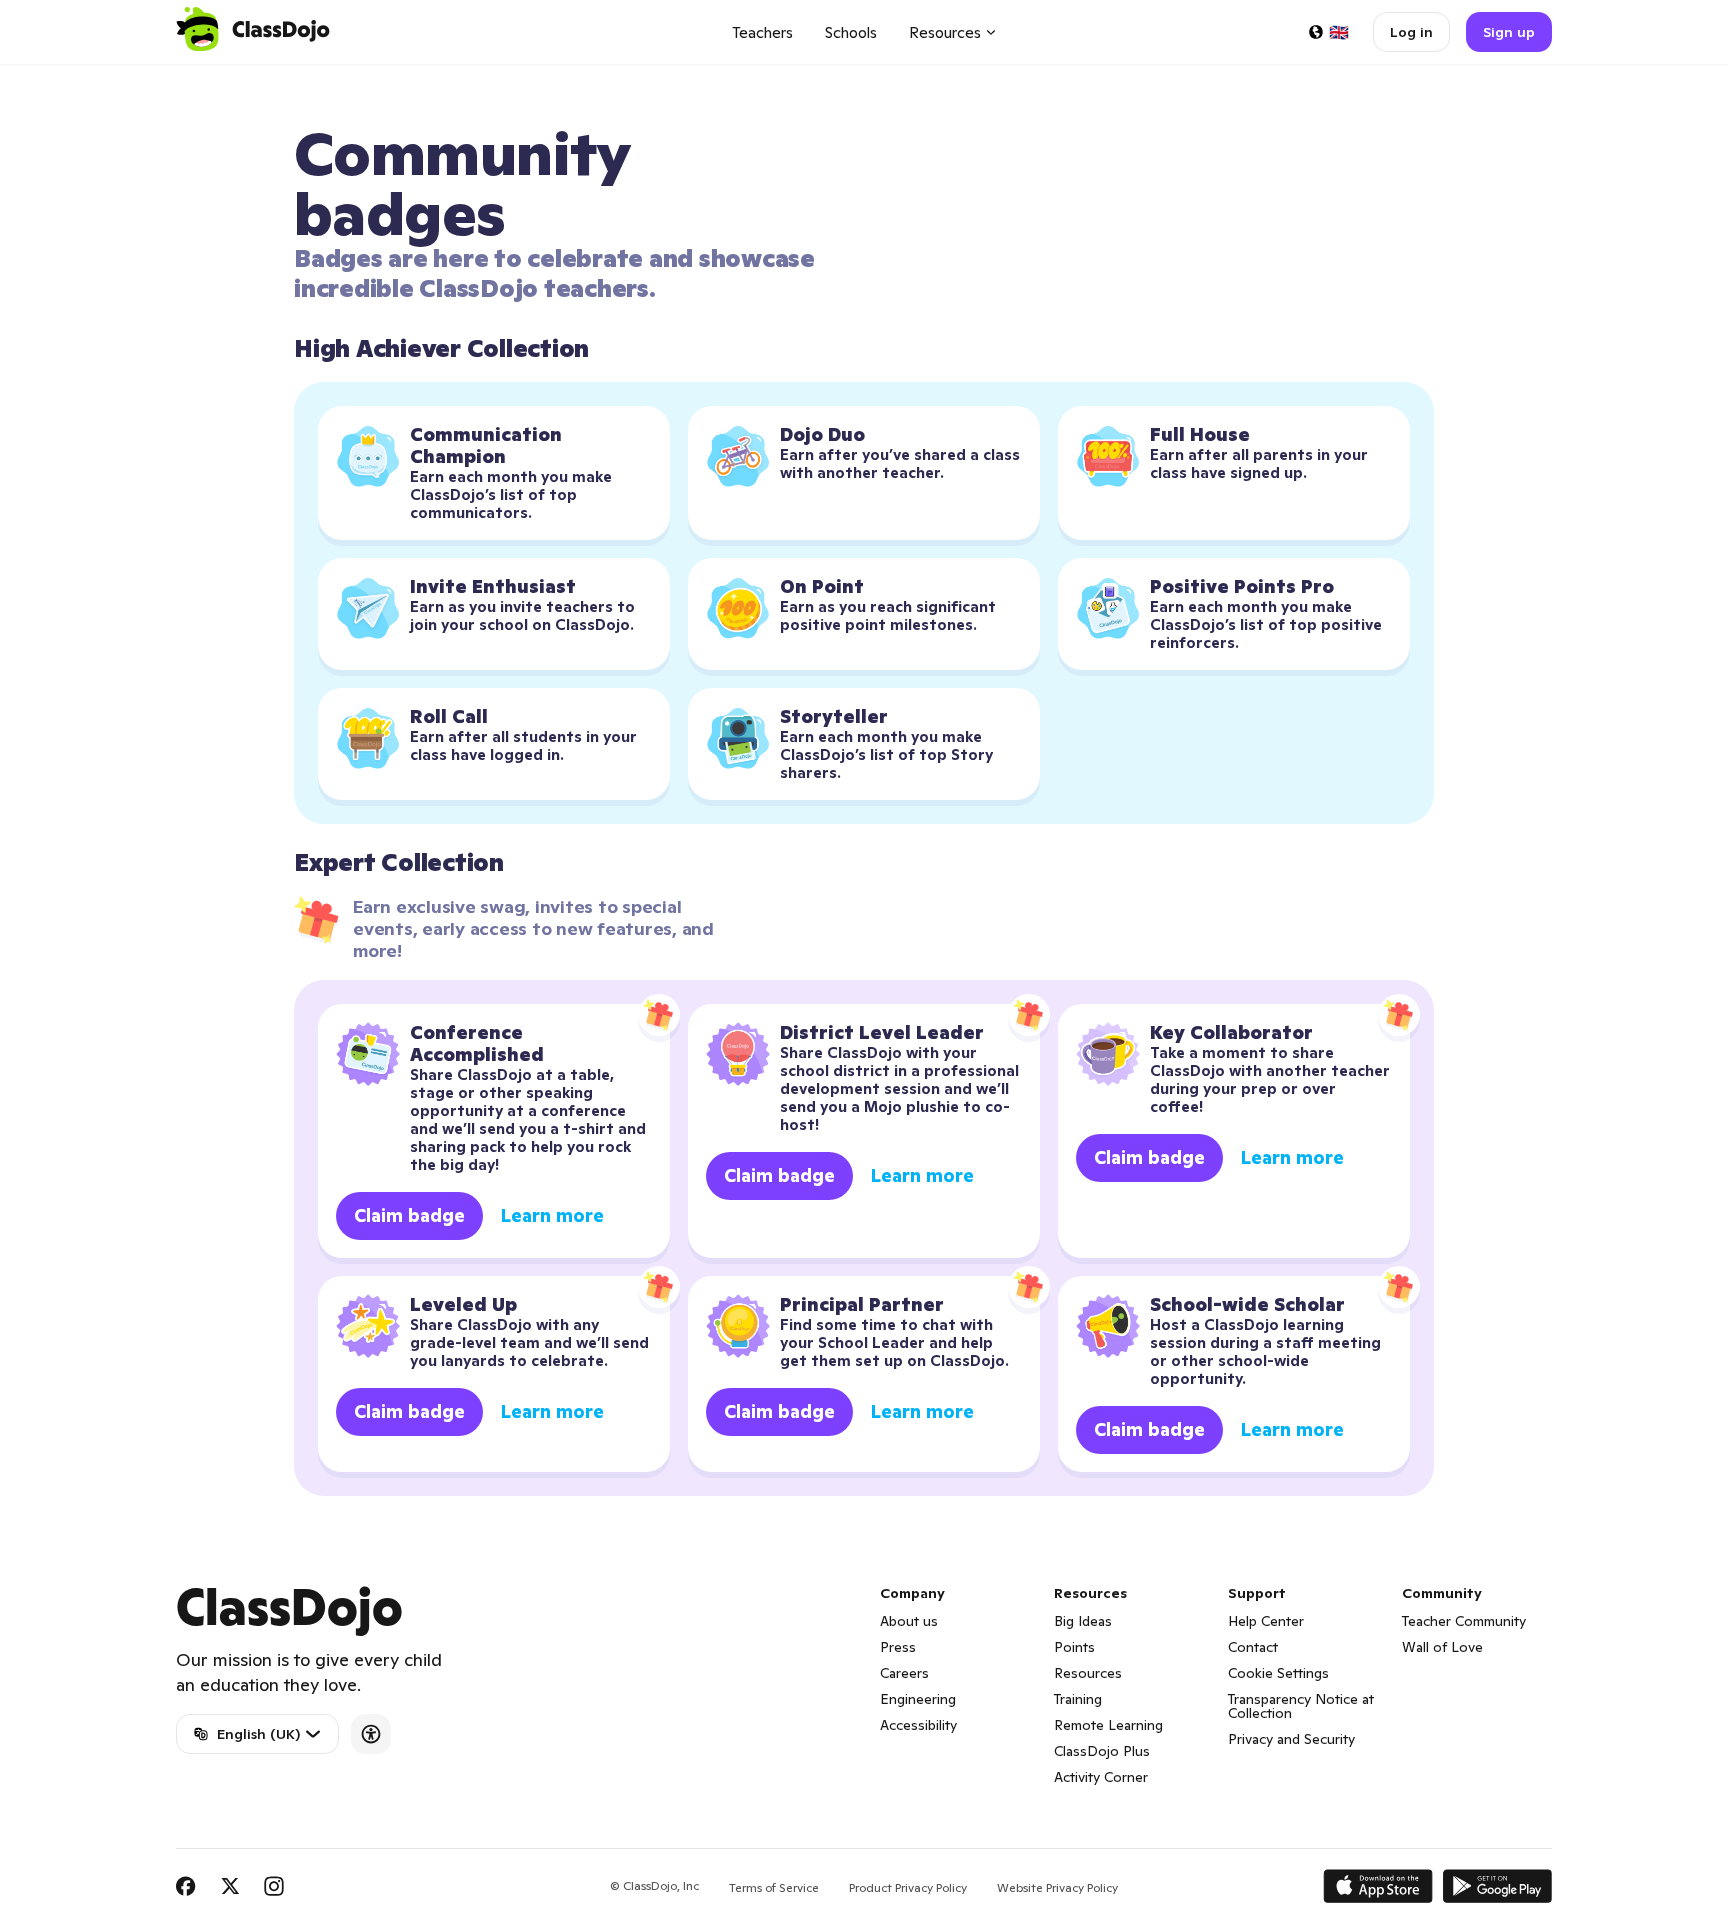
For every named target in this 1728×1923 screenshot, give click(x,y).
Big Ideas (1083, 1621)
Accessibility (918, 1725)
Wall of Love (1442, 1647)
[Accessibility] (371, 1734)
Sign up (1509, 32)
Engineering (918, 1699)
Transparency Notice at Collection (1301, 1706)
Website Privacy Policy (1057, 1887)
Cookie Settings (1278, 1673)
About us (909, 1621)
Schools (851, 32)
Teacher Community (1464, 1621)
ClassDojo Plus (1102, 1751)
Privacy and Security (1291, 1739)
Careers (904, 1673)
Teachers (762, 32)
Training (1078, 1699)
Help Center (1266, 1621)
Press (898, 1647)
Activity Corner (1101, 1777)
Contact (1253, 1647)
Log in (1411, 32)
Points (1074, 1647)
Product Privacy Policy (908, 1887)
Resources (1088, 1673)
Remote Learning (1108, 1725)
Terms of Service (774, 1887)
